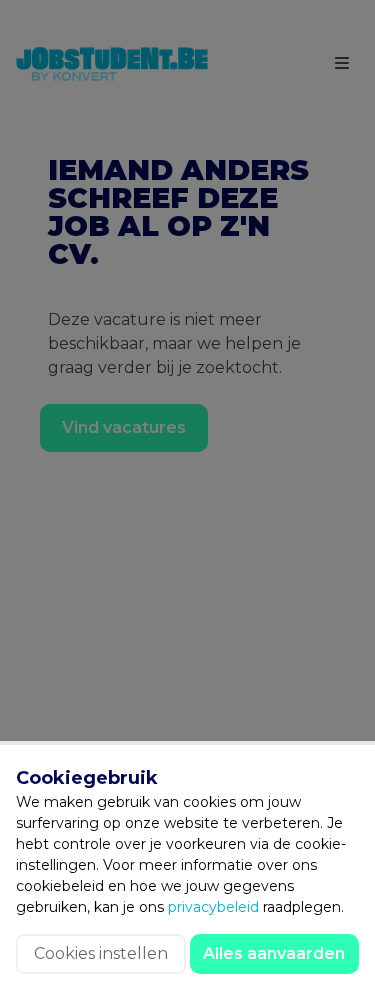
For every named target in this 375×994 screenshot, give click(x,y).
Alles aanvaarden (274, 953)
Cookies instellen (101, 953)
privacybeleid (213, 907)
